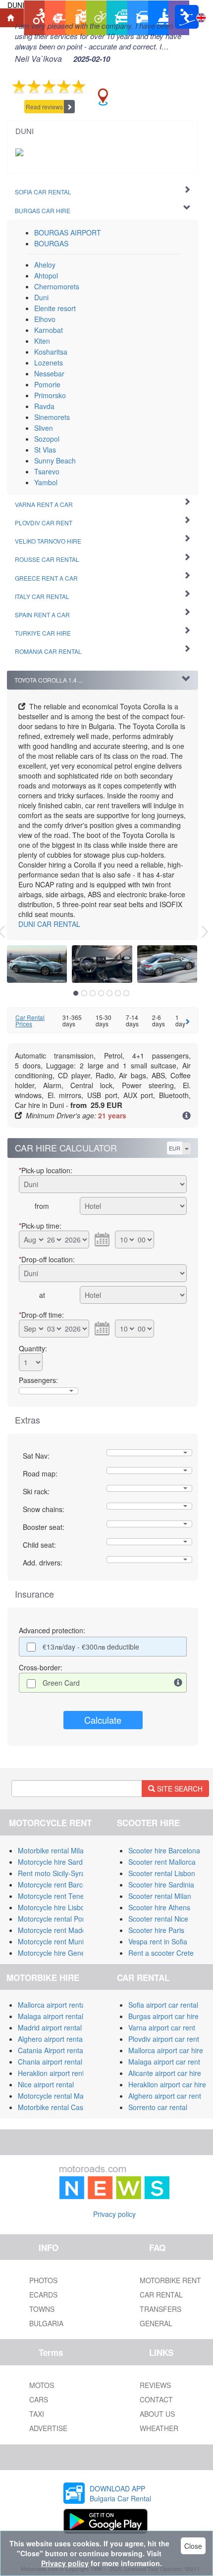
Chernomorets (57, 286)
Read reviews (44, 107)
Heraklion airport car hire (167, 2084)
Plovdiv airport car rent (164, 2039)
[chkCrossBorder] (178, 1683)
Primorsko (50, 395)
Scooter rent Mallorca (162, 1862)
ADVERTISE (48, 2428)
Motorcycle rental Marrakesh (63, 2096)
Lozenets (49, 363)
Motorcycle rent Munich (54, 1941)
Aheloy (45, 265)
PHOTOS (43, 2280)
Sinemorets (52, 417)
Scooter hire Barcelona (164, 1850)
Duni (41, 297)
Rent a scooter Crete (161, 1953)
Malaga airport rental (51, 2016)
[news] (114, 2180)
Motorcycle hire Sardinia (56, 1862)
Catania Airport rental (51, 2050)
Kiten (42, 341)
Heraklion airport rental (54, 2073)
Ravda (44, 406)
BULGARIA (46, 2323)
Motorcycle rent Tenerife (56, 1896)
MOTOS (42, 2385)
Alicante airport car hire (165, 2073)
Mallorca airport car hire (166, 2050)
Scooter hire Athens (159, 1907)
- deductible (91, 1647)
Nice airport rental (46, 2084)
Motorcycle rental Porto (54, 1919)
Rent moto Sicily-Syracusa (59, 1873)
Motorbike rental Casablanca (63, 2107)
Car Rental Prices (30, 1020)
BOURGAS (51, 243)
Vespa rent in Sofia (158, 1941)
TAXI (37, 2414)
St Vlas (45, 450)
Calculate (103, 1720)
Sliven (44, 428)
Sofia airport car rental (163, 2005)
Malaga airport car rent (164, 2062)
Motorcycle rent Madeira (56, 1930)
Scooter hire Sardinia (161, 1885)
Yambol (46, 482)
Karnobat (49, 330)
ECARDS (43, 2295)
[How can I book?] (186, 1116)
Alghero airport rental (51, 2039)
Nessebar (49, 373)
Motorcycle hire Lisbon (53, 1907)
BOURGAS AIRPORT (68, 232)
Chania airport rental (50, 2062)
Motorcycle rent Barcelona (59, 1885)
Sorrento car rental (158, 2107)
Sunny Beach (55, 460)
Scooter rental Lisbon (162, 1873)
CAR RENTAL (49, 924)
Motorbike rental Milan (53, 1850)
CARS (39, 2399)
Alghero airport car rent (165, 2096)
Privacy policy (114, 2214)
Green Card (61, 1683)
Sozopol (47, 439)
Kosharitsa (51, 352)
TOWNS (42, 2309)
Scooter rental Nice (158, 1919)
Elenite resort (55, 308)
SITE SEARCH (179, 1789)
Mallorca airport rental (52, 2005)
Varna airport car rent (162, 2027)
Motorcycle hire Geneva (55, 1953)
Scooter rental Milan (160, 1896)
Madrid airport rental (50, 2027)
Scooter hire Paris (156, 1930)
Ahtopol (46, 276)
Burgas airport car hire (163, 2016)
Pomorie (47, 384)
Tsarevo (47, 471)
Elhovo (45, 319)
